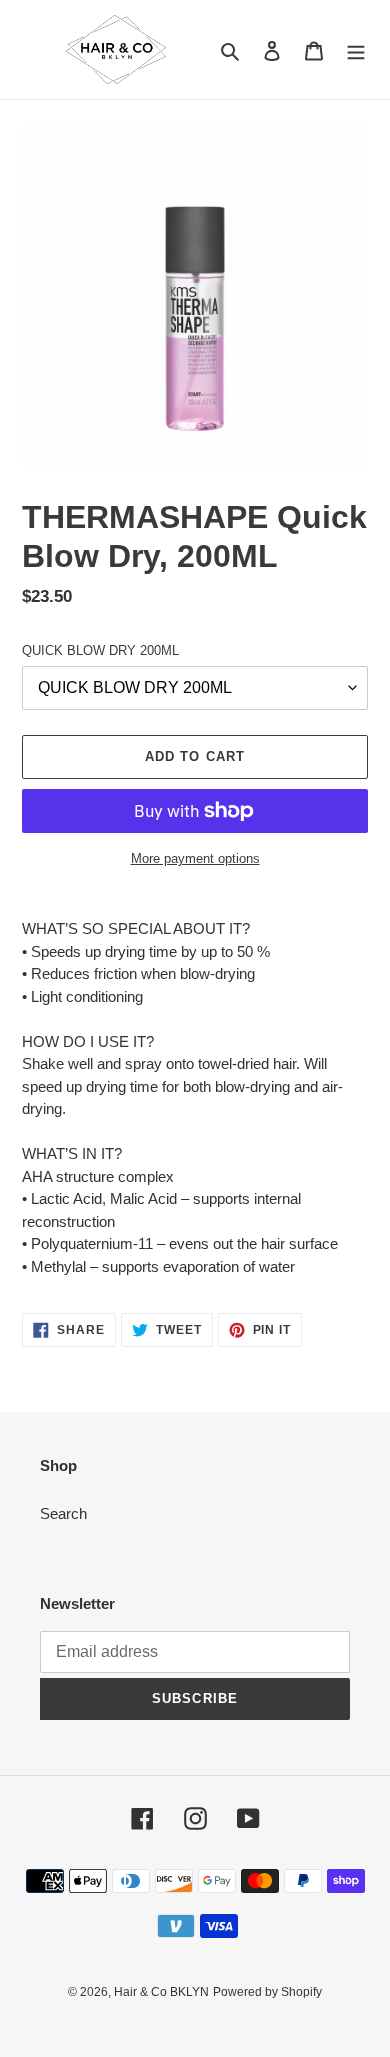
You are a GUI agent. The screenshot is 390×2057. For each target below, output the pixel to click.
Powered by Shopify (267, 1992)
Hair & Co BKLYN (161, 1992)
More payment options (195, 858)
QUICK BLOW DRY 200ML (100, 650)
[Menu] (356, 49)
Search (63, 1513)
